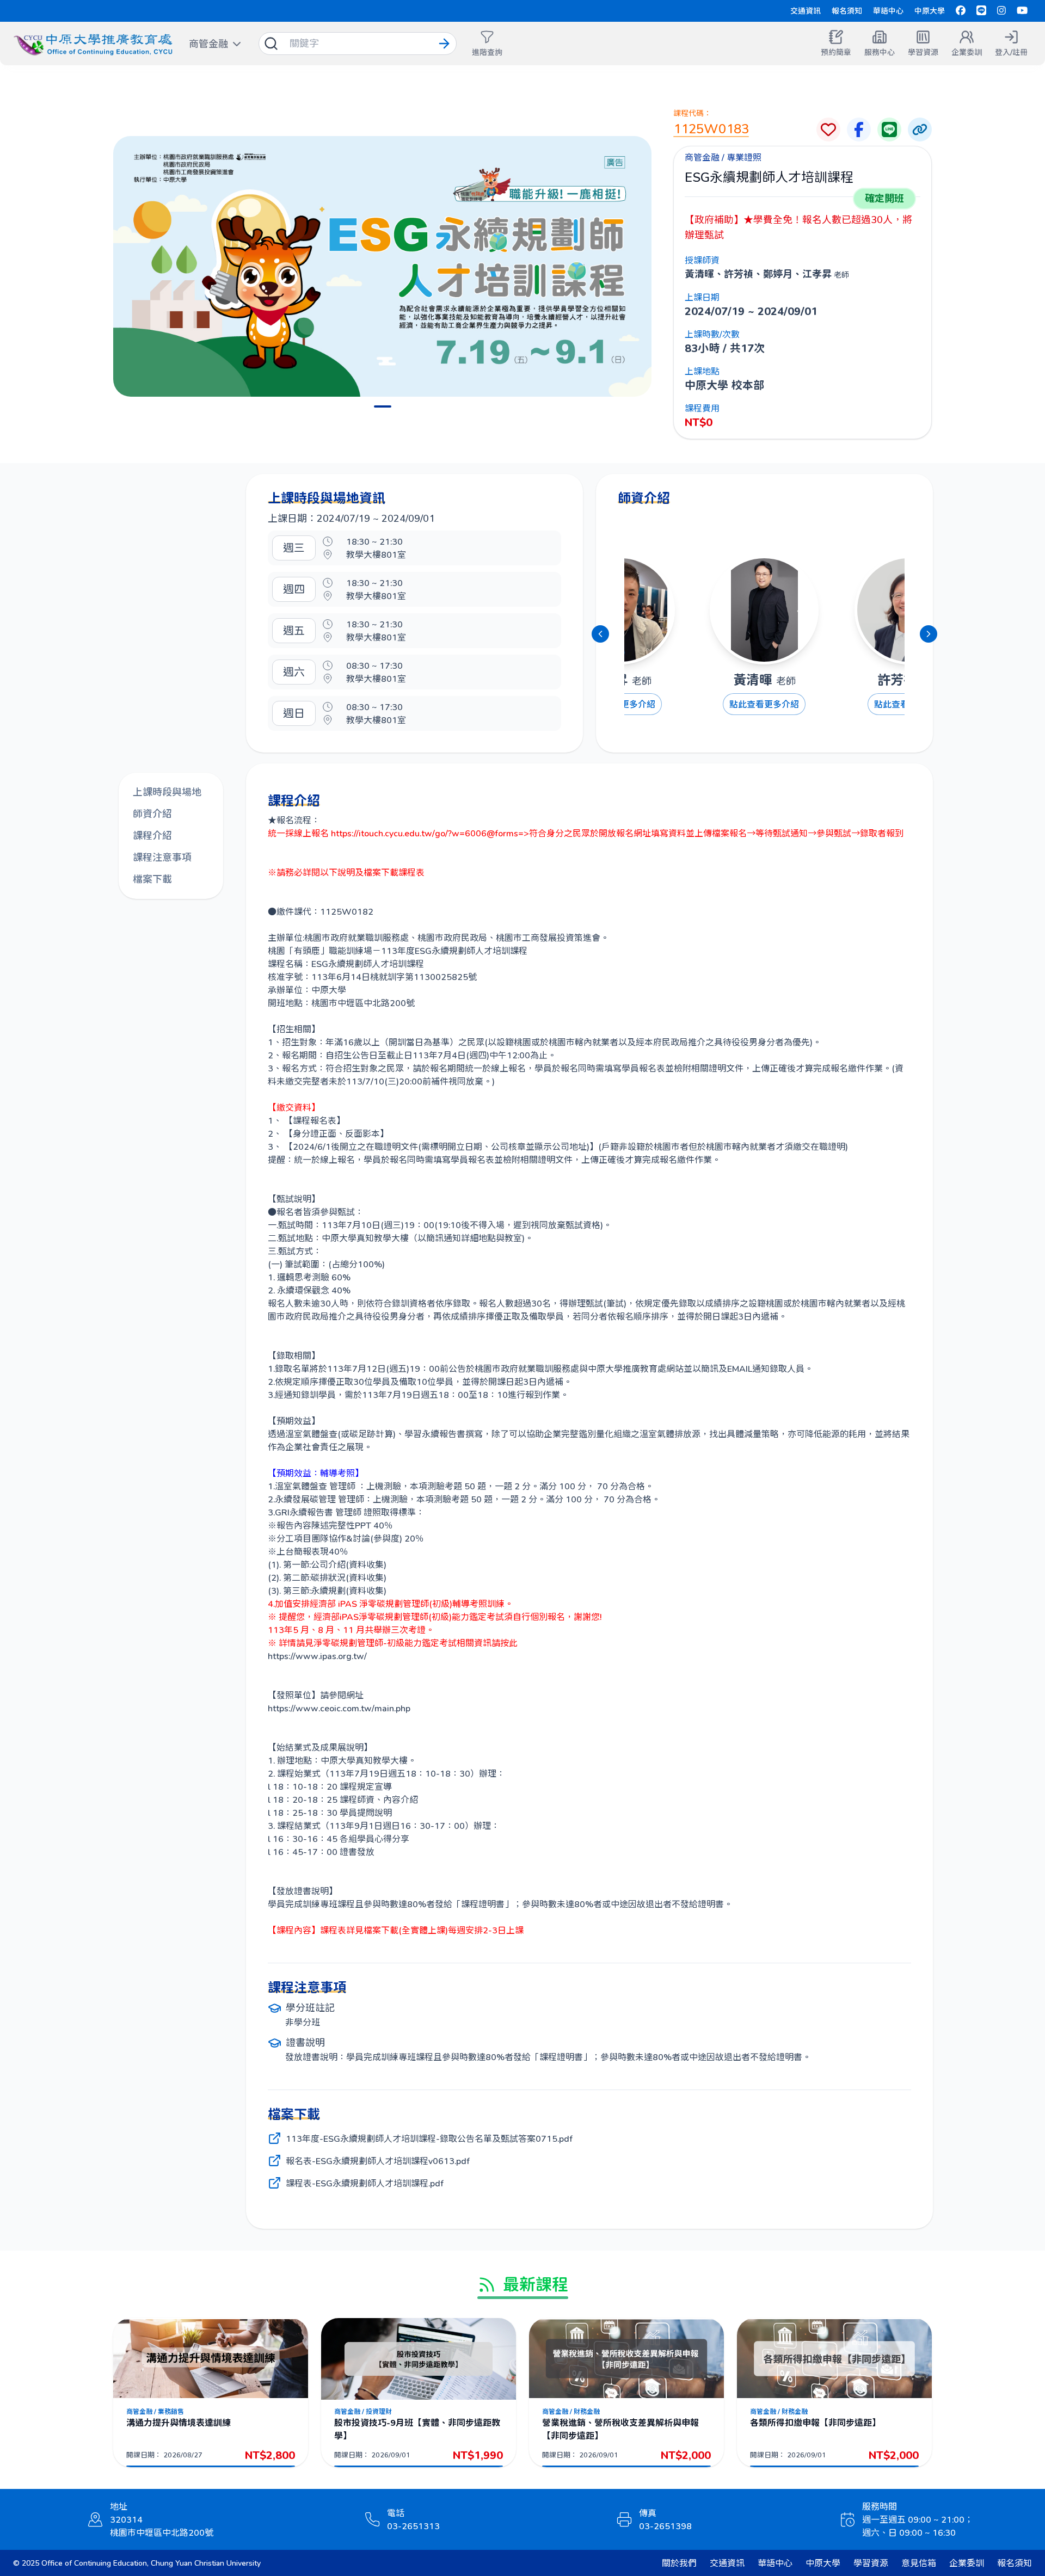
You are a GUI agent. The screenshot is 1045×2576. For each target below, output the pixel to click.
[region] (382, 266)
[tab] (383, 406)
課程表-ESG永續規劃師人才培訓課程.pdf (365, 2183)
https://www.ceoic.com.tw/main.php (339, 1708)
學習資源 (871, 2563)
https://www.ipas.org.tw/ (317, 1656)
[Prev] (600, 634)
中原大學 (930, 11)
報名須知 (847, 11)
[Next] (929, 634)
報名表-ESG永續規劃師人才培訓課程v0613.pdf (378, 2161)
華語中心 (888, 11)
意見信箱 (919, 2563)
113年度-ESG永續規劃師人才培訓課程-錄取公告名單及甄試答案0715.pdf (429, 2138)
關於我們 (679, 2563)
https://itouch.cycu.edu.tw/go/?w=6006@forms (425, 833)
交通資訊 (806, 11)
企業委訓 (967, 2563)
